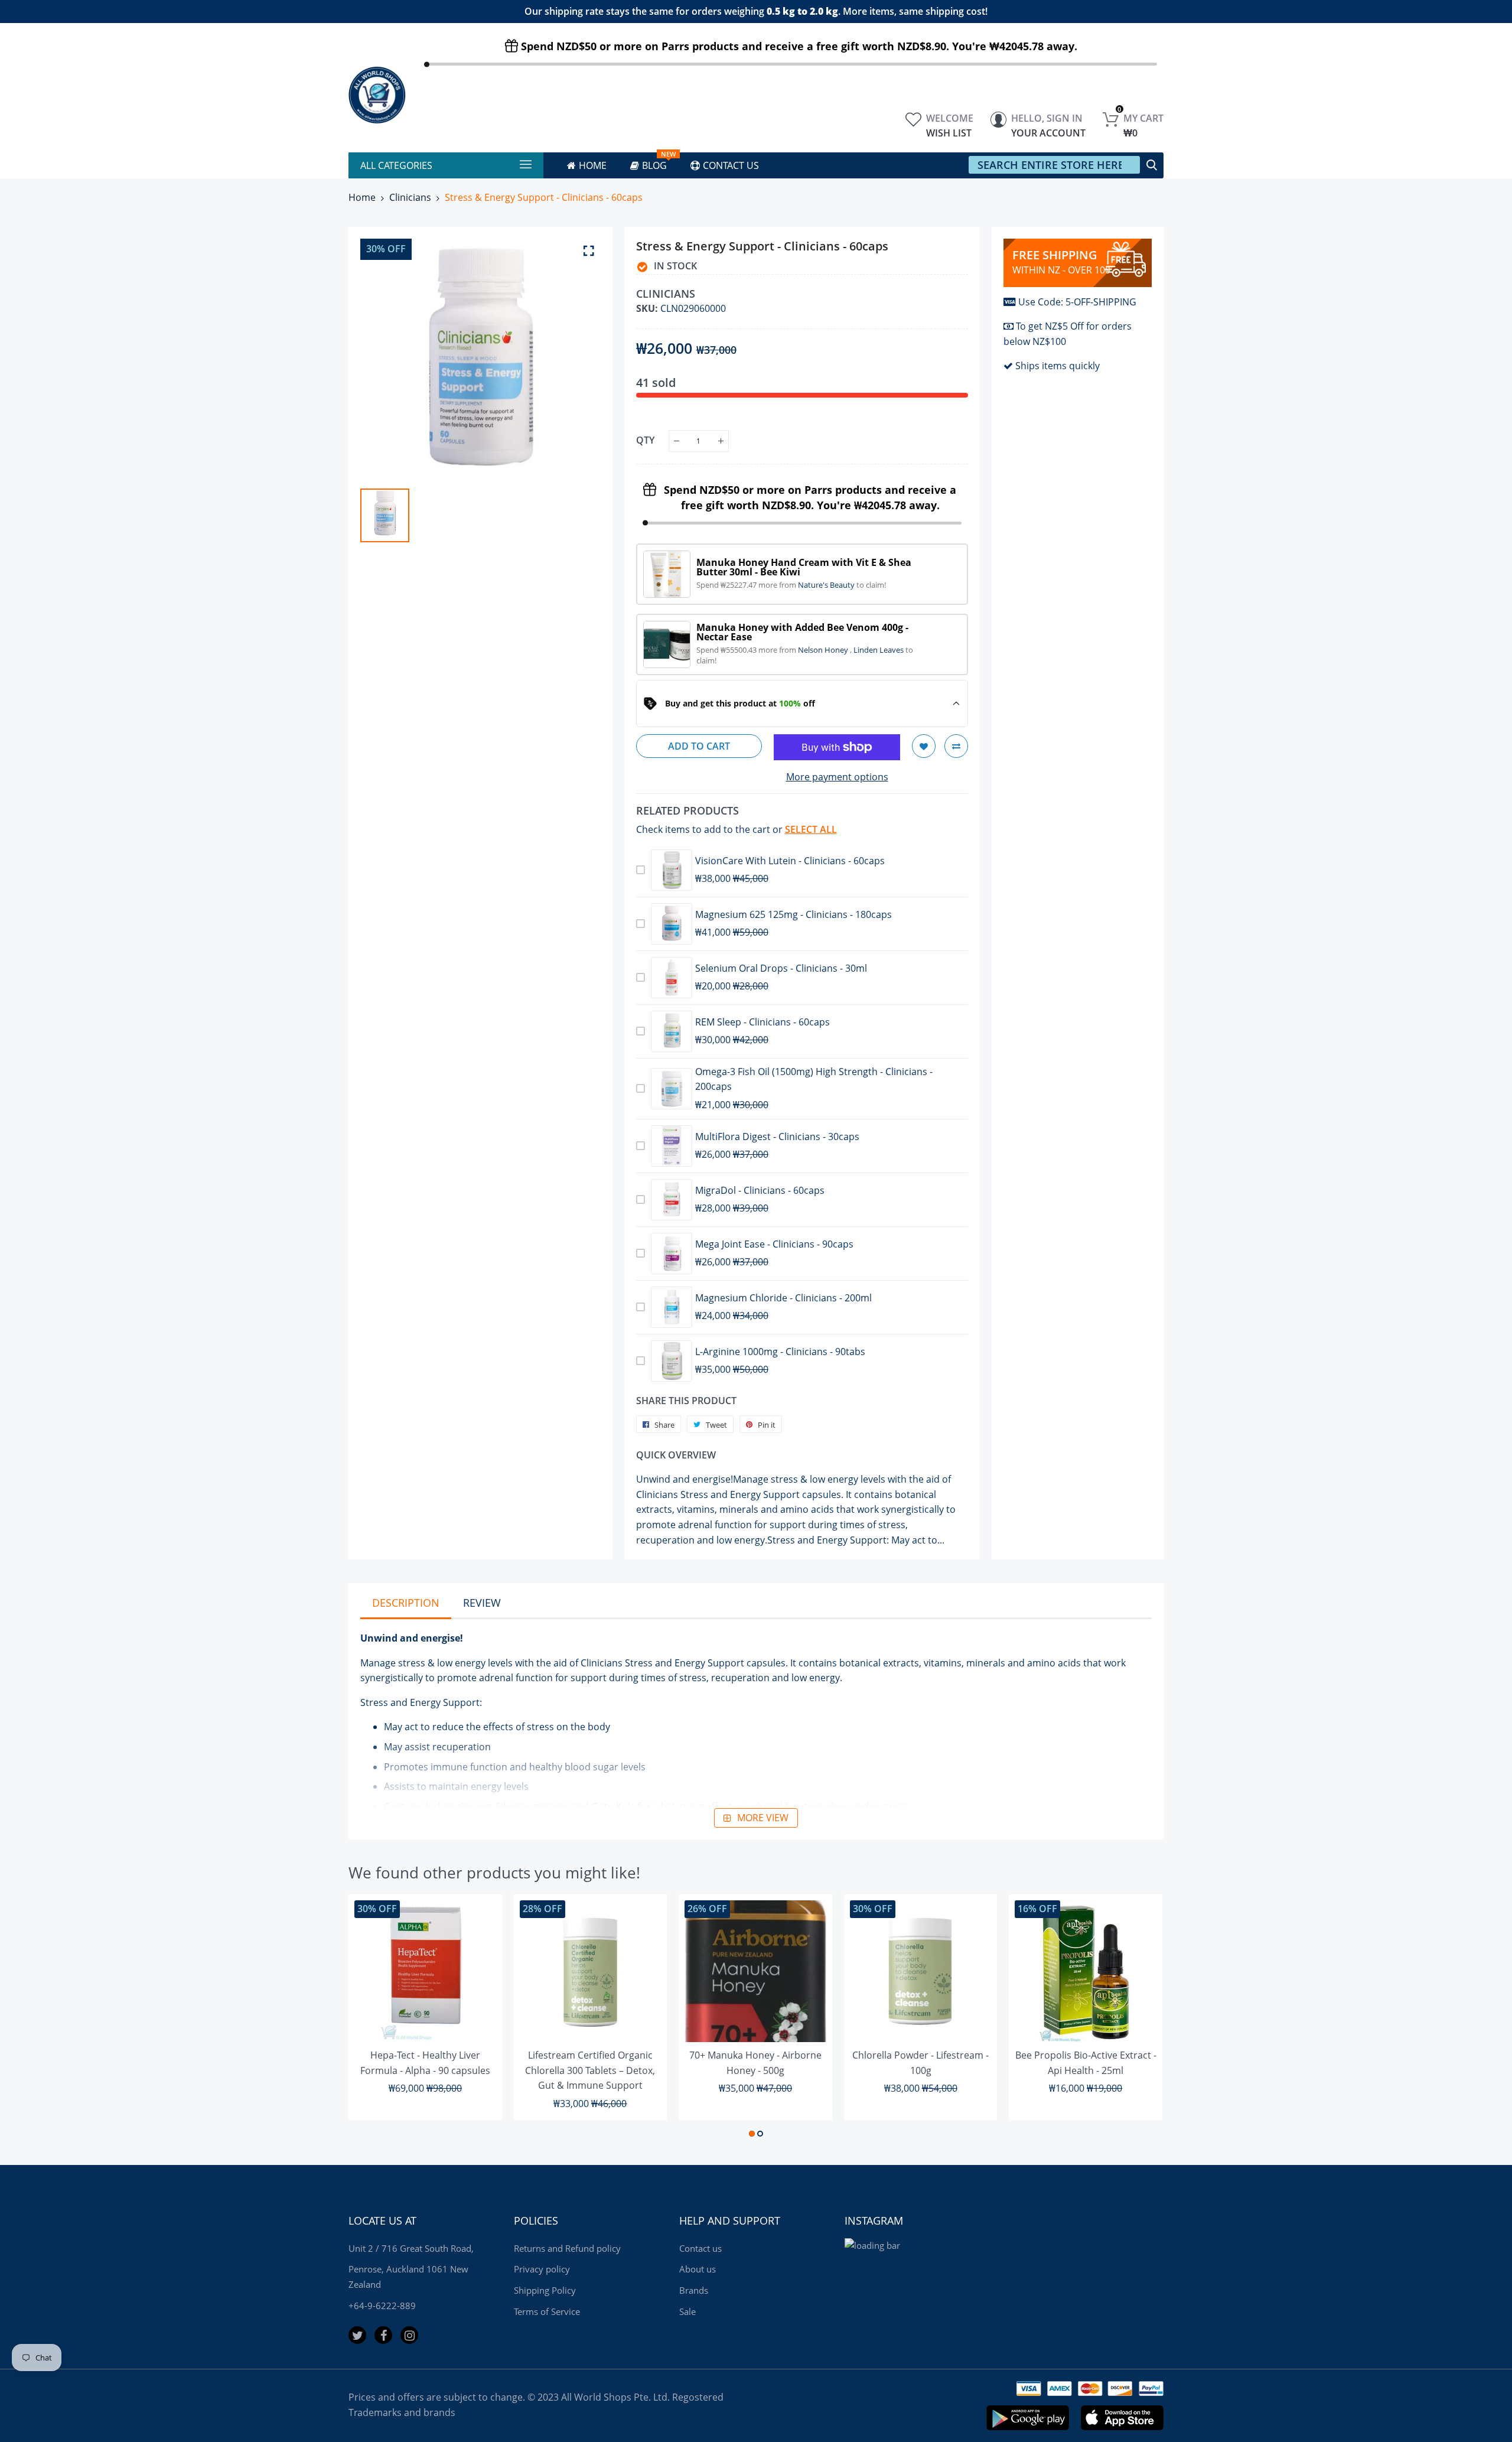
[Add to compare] (956, 746)
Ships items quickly (1058, 366)
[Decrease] (677, 441)
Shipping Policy (545, 2290)
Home (362, 197)
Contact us (700, 2248)
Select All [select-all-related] (811, 829)
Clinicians (410, 197)
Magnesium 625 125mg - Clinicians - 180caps (794, 914)
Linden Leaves (879, 650)
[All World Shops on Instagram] (409, 2335)
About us (698, 2269)
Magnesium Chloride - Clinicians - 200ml (783, 1298)
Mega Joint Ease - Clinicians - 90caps (774, 1244)
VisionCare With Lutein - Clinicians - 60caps (790, 861)
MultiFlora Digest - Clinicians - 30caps (777, 1137)
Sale (687, 2311)
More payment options (837, 777)
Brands (694, 2290)
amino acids (1054, 1663)
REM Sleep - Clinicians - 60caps (762, 1022)
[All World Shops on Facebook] (383, 2335)
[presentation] (372, 2018)
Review (482, 1603)
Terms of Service (547, 2311)
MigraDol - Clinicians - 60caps (760, 1190)
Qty (645, 440)
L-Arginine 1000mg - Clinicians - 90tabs (780, 1352)
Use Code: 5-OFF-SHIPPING (1077, 302)
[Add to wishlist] (924, 746)
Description (406, 1603)
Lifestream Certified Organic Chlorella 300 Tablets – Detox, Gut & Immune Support (590, 2070)
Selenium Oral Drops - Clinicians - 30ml (781, 968)
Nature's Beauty (827, 585)
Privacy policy (542, 2269)
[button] (752, 2134)
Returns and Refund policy (567, 2248)
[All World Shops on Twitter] (357, 2335)
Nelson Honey (824, 650)
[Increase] (721, 441)
